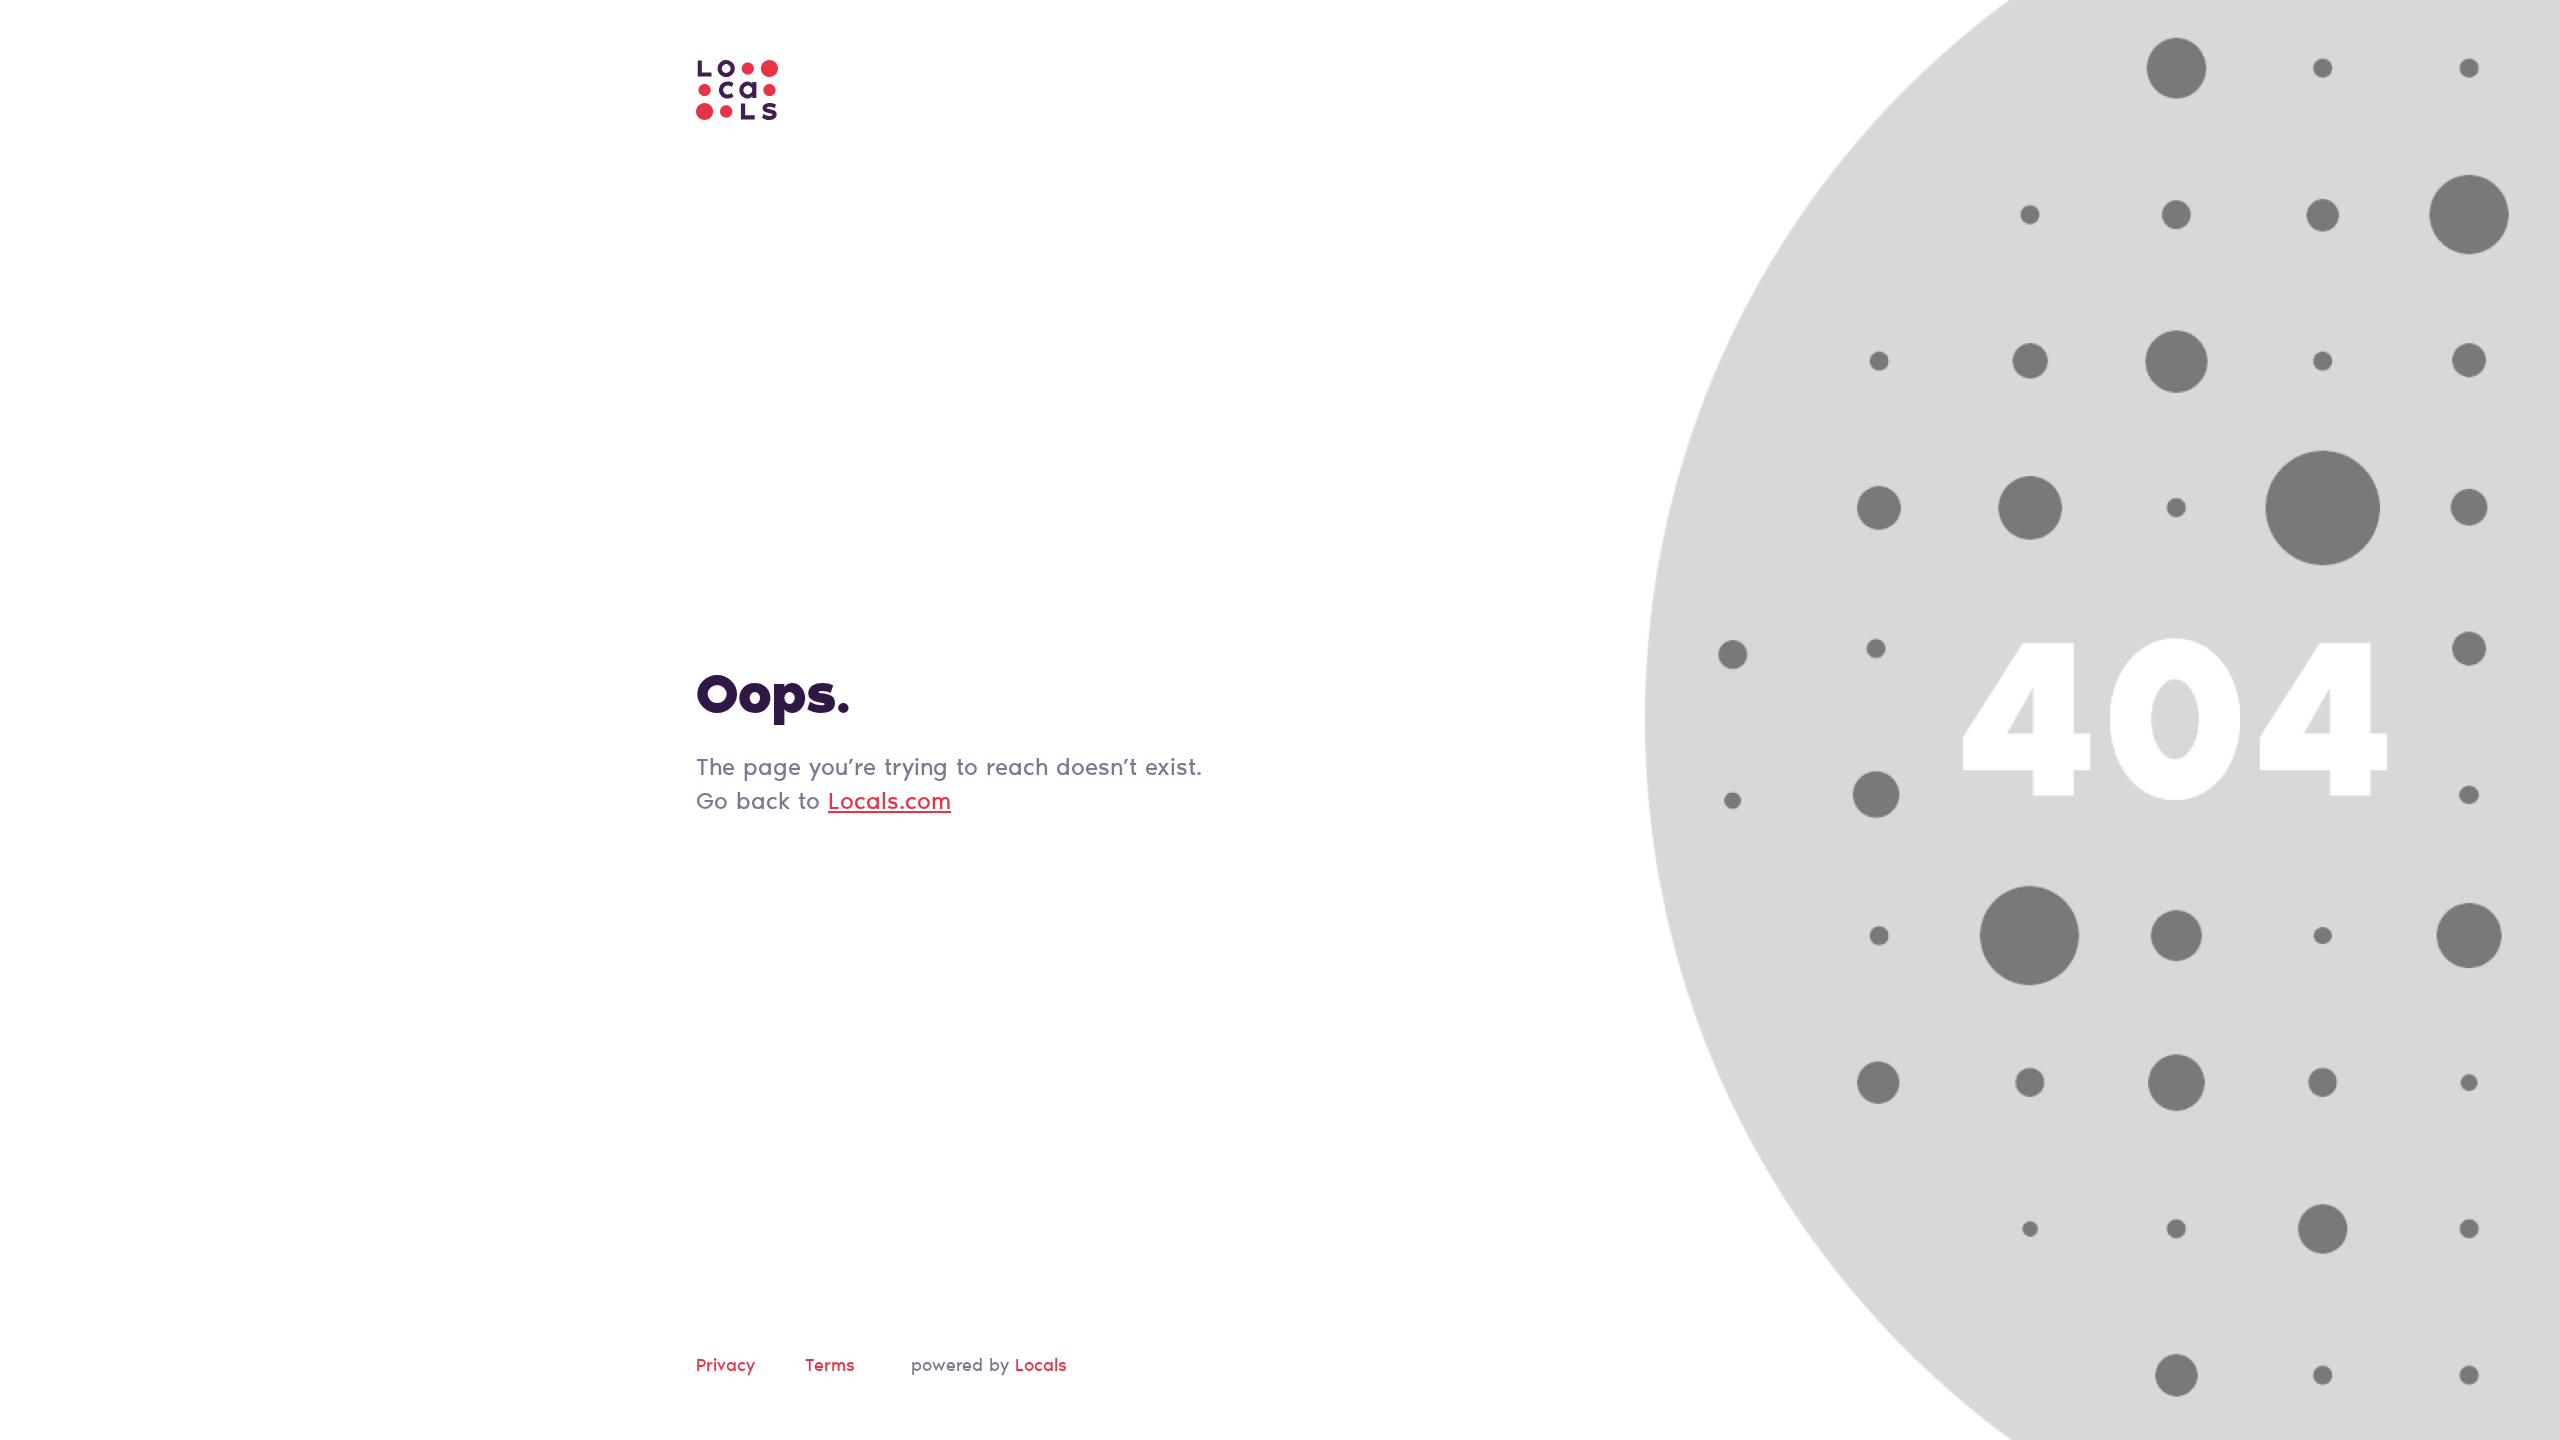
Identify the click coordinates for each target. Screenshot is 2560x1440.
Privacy (725, 1367)
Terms (830, 1367)
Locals (1041, 1367)
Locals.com (889, 803)
